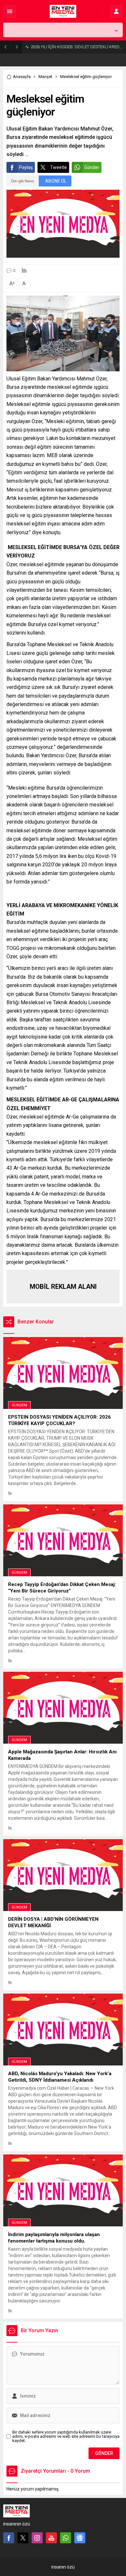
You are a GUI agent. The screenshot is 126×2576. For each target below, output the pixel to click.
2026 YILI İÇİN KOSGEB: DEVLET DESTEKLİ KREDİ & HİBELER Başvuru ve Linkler (77, 47)
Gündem (19, 1405)
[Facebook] (9, 2538)
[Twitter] (23, 2538)
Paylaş (26, 167)
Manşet (45, 77)
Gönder (92, 167)
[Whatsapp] (66, 2538)
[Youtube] (51, 2538)
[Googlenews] (80, 2538)
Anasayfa (22, 77)
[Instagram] (37, 2538)
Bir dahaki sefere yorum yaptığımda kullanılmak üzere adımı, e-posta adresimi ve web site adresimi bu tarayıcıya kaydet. (66, 2436)
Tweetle (58, 167)
